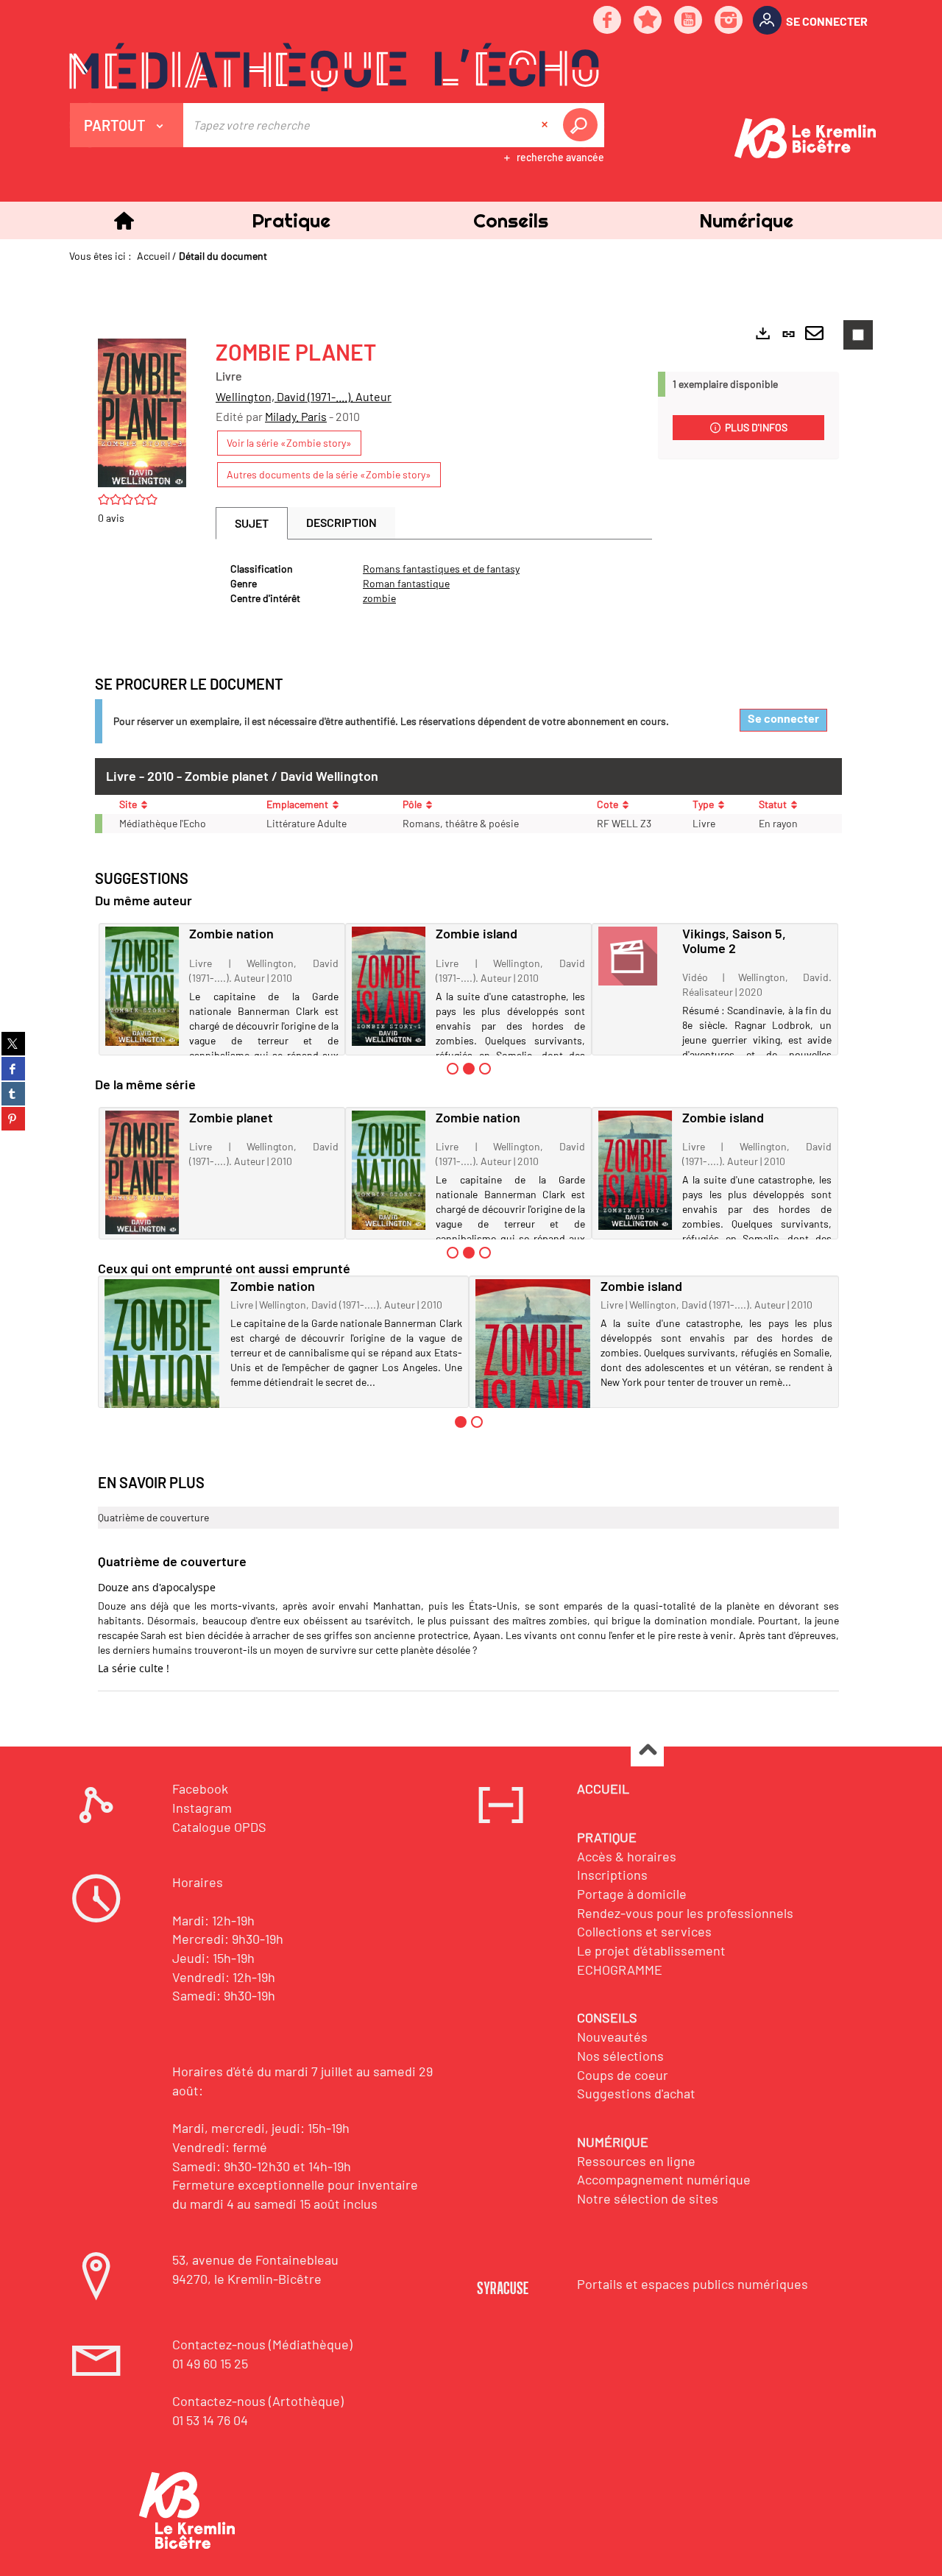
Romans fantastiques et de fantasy (441, 569)
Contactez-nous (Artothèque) (258, 2401)
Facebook (200, 1788)
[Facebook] (608, 21)
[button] (291, 220)
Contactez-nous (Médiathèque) (262, 2344)
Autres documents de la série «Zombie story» (329, 474)
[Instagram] (729, 21)
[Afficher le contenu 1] (453, 1069)
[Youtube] (689, 21)
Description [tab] (341, 522)
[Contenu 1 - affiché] (461, 1422)
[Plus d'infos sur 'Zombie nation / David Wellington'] (142, 987)
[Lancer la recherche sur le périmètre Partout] (583, 125)
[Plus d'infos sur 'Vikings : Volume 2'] (635, 956)
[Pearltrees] (648, 21)
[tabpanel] (434, 584)
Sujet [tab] (252, 523)
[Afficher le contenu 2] (477, 1422)
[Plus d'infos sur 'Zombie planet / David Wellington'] (142, 1173)
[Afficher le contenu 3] (485, 1069)
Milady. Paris (296, 416)
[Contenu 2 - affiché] (469, 1069)
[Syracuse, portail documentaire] (334, 67)
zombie (379, 598)
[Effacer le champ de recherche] (546, 125)
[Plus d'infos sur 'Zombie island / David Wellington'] (389, 987)
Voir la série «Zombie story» (289, 443)
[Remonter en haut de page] (647, 1751)
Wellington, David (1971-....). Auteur (304, 396)
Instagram (202, 1808)
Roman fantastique (406, 583)
